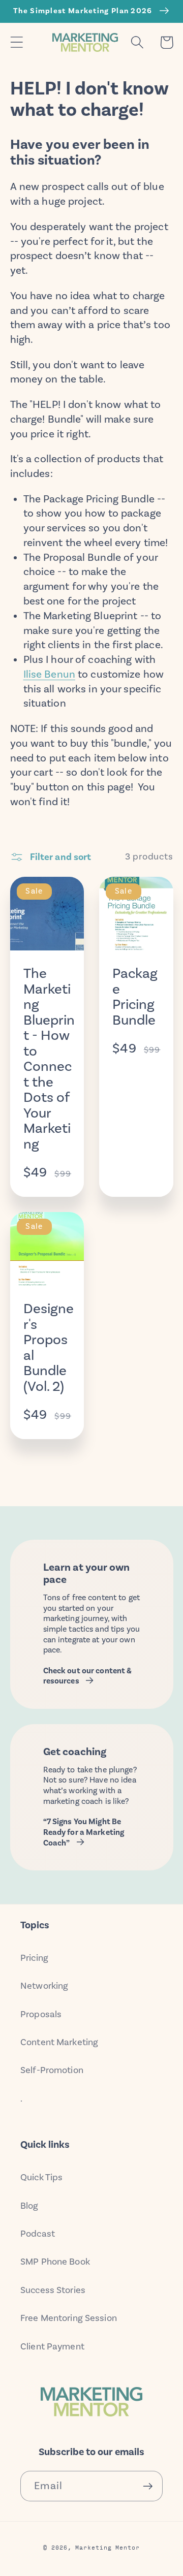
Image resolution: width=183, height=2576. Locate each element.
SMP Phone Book (55, 2262)
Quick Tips (41, 2177)
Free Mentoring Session (69, 2318)
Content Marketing (59, 2042)
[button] (17, 42)
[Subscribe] (148, 2486)
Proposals (41, 2014)
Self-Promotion (52, 2070)
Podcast (38, 2234)
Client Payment (52, 2346)
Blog (29, 2206)
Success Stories (53, 2290)
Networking (44, 1986)
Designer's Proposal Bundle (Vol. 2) (49, 1347)
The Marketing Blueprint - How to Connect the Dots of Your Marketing (49, 1059)
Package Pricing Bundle (135, 997)
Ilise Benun (49, 674)
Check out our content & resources (88, 1676)
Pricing (34, 1958)
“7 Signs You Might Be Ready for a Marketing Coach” (84, 1832)
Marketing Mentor (108, 2547)
